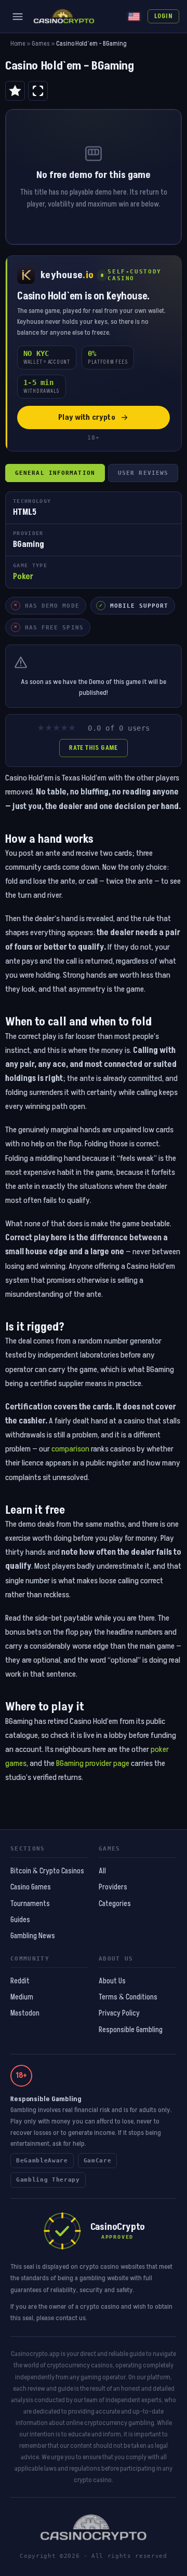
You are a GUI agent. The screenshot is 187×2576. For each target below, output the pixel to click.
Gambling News (33, 1936)
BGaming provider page (93, 1763)
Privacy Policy (119, 2013)
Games (41, 44)
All (102, 1871)
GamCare (98, 2161)
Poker (23, 577)
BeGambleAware (42, 2161)
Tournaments (30, 1904)
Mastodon (25, 2013)
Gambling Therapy (48, 2180)
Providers (113, 1887)
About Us (112, 1981)
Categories (115, 1904)
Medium (22, 1997)
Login (163, 16)
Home (18, 44)
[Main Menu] (18, 17)
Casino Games (31, 1887)
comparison (70, 1449)
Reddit (20, 1981)
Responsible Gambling (131, 2030)
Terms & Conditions (128, 1997)
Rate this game (93, 748)
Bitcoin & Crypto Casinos (47, 1871)
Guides (20, 1920)
